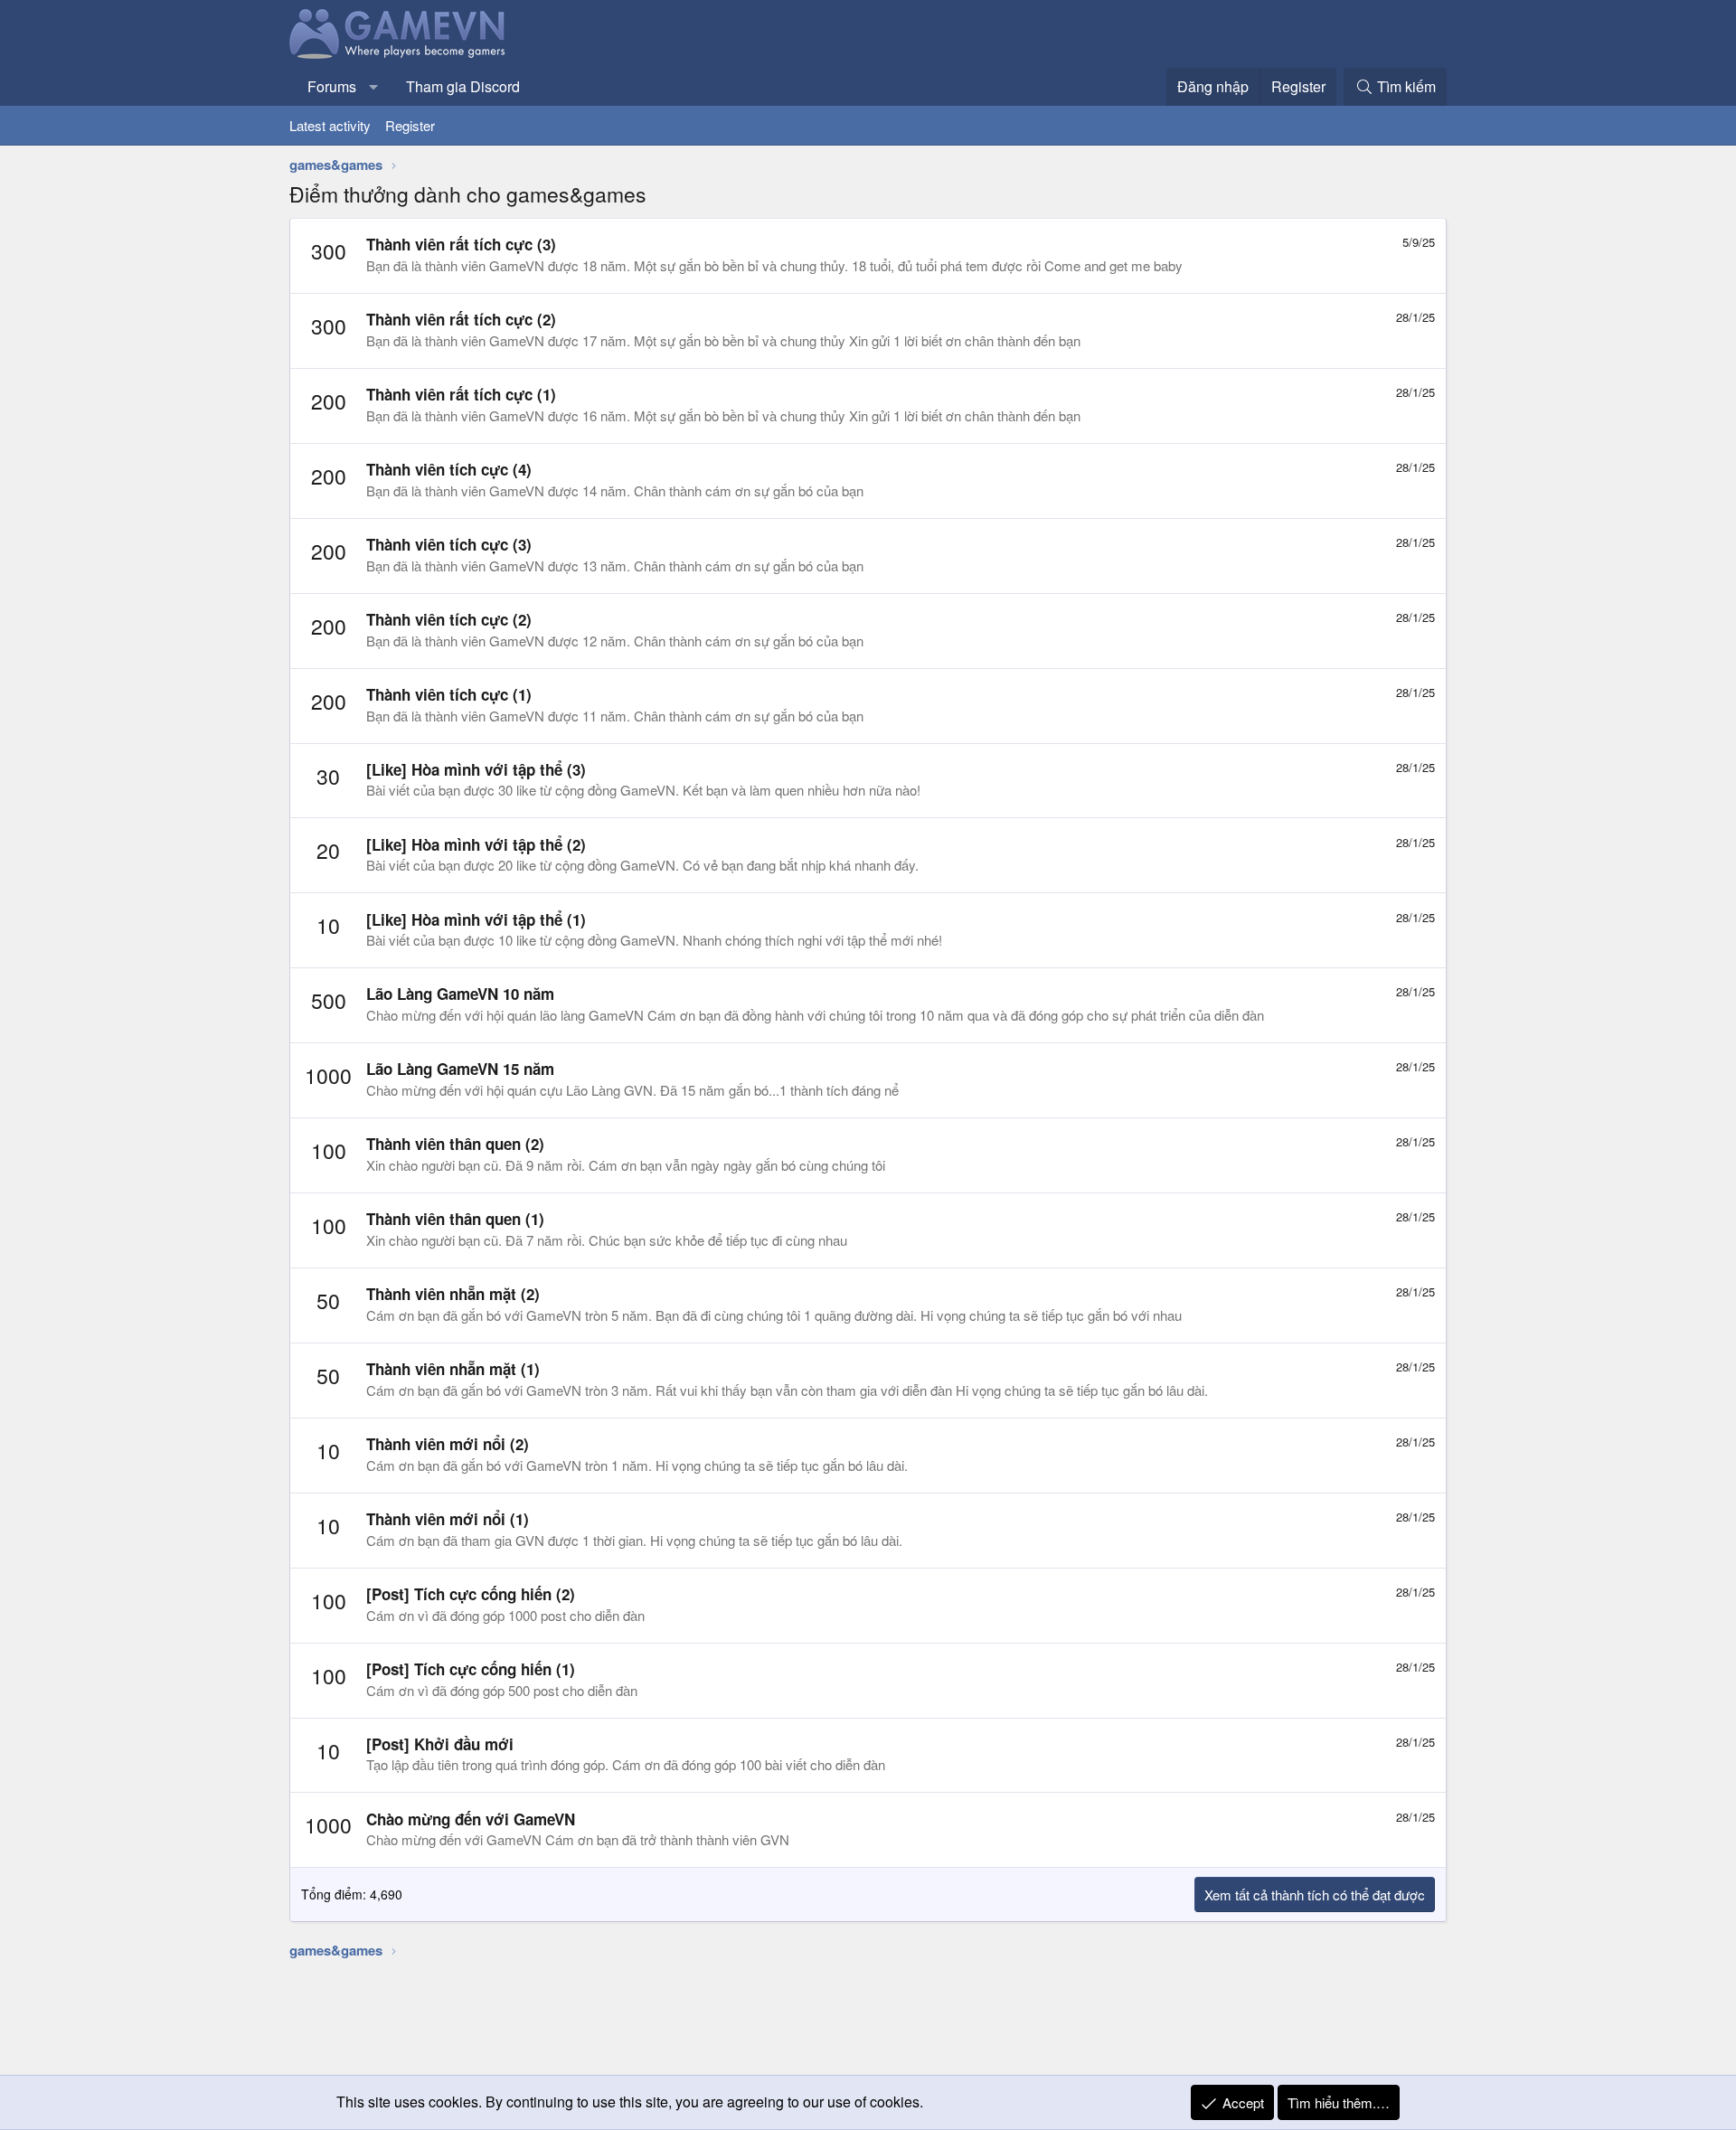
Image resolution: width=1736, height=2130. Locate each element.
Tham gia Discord (463, 86)
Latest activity (330, 125)
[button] (374, 87)
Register (410, 125)
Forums (332, 86)
